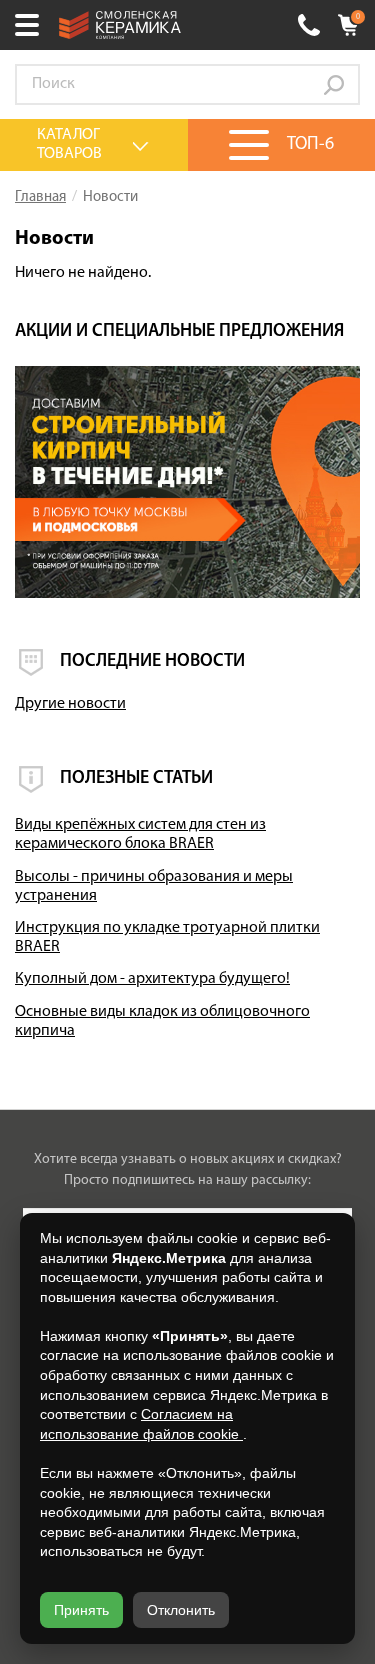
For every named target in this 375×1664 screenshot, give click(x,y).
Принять (81, 1610)
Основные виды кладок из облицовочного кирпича (162, 1021)
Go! (334, 85)
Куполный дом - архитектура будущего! (152, 979)
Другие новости (70, 704)
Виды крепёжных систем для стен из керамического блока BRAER (140, 834)
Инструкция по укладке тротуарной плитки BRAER (167, 937)
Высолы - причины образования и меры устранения (154, 886)
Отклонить (181, 1610)
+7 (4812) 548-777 (309, 25)
